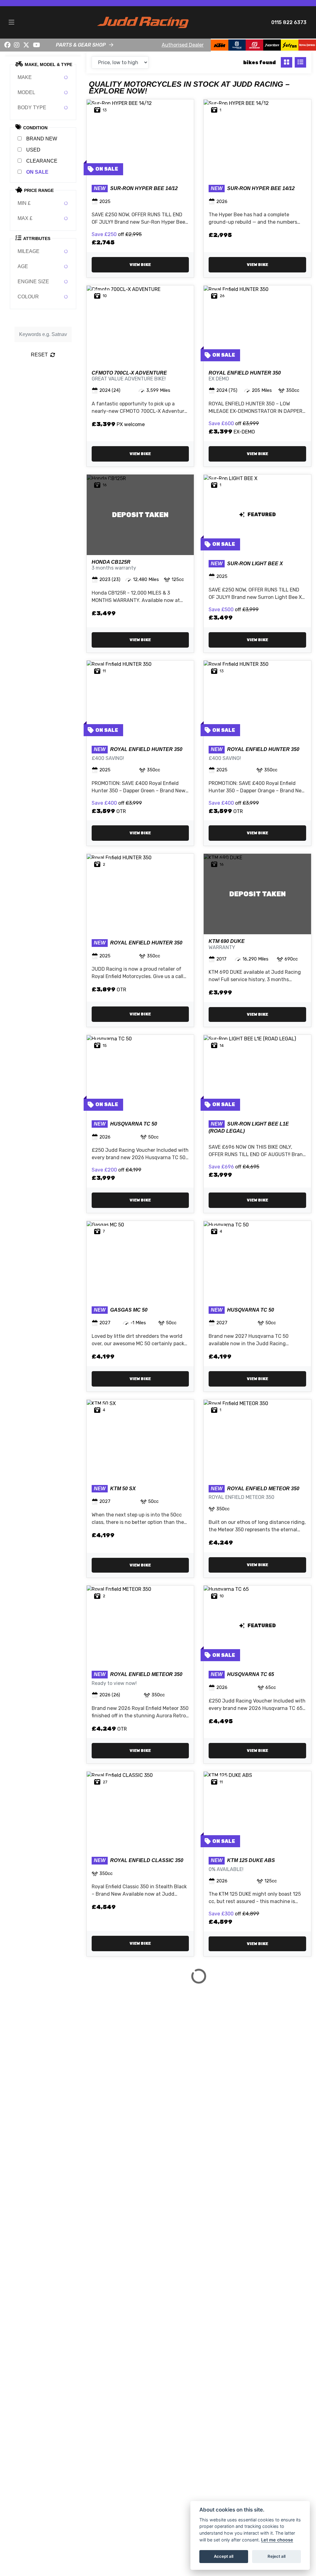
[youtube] (37, 45)
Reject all (276, 2556)
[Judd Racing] (143, 22)
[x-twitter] (26, 45)
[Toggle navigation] (11, 23)
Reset (39, 355)
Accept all (224, 2556)
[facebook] (7, 45)
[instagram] (17, 45)
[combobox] (43, 77)
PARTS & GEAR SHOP (81, 45)
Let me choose (277, 2540)
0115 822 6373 (289, 22)
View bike (140, 265)
